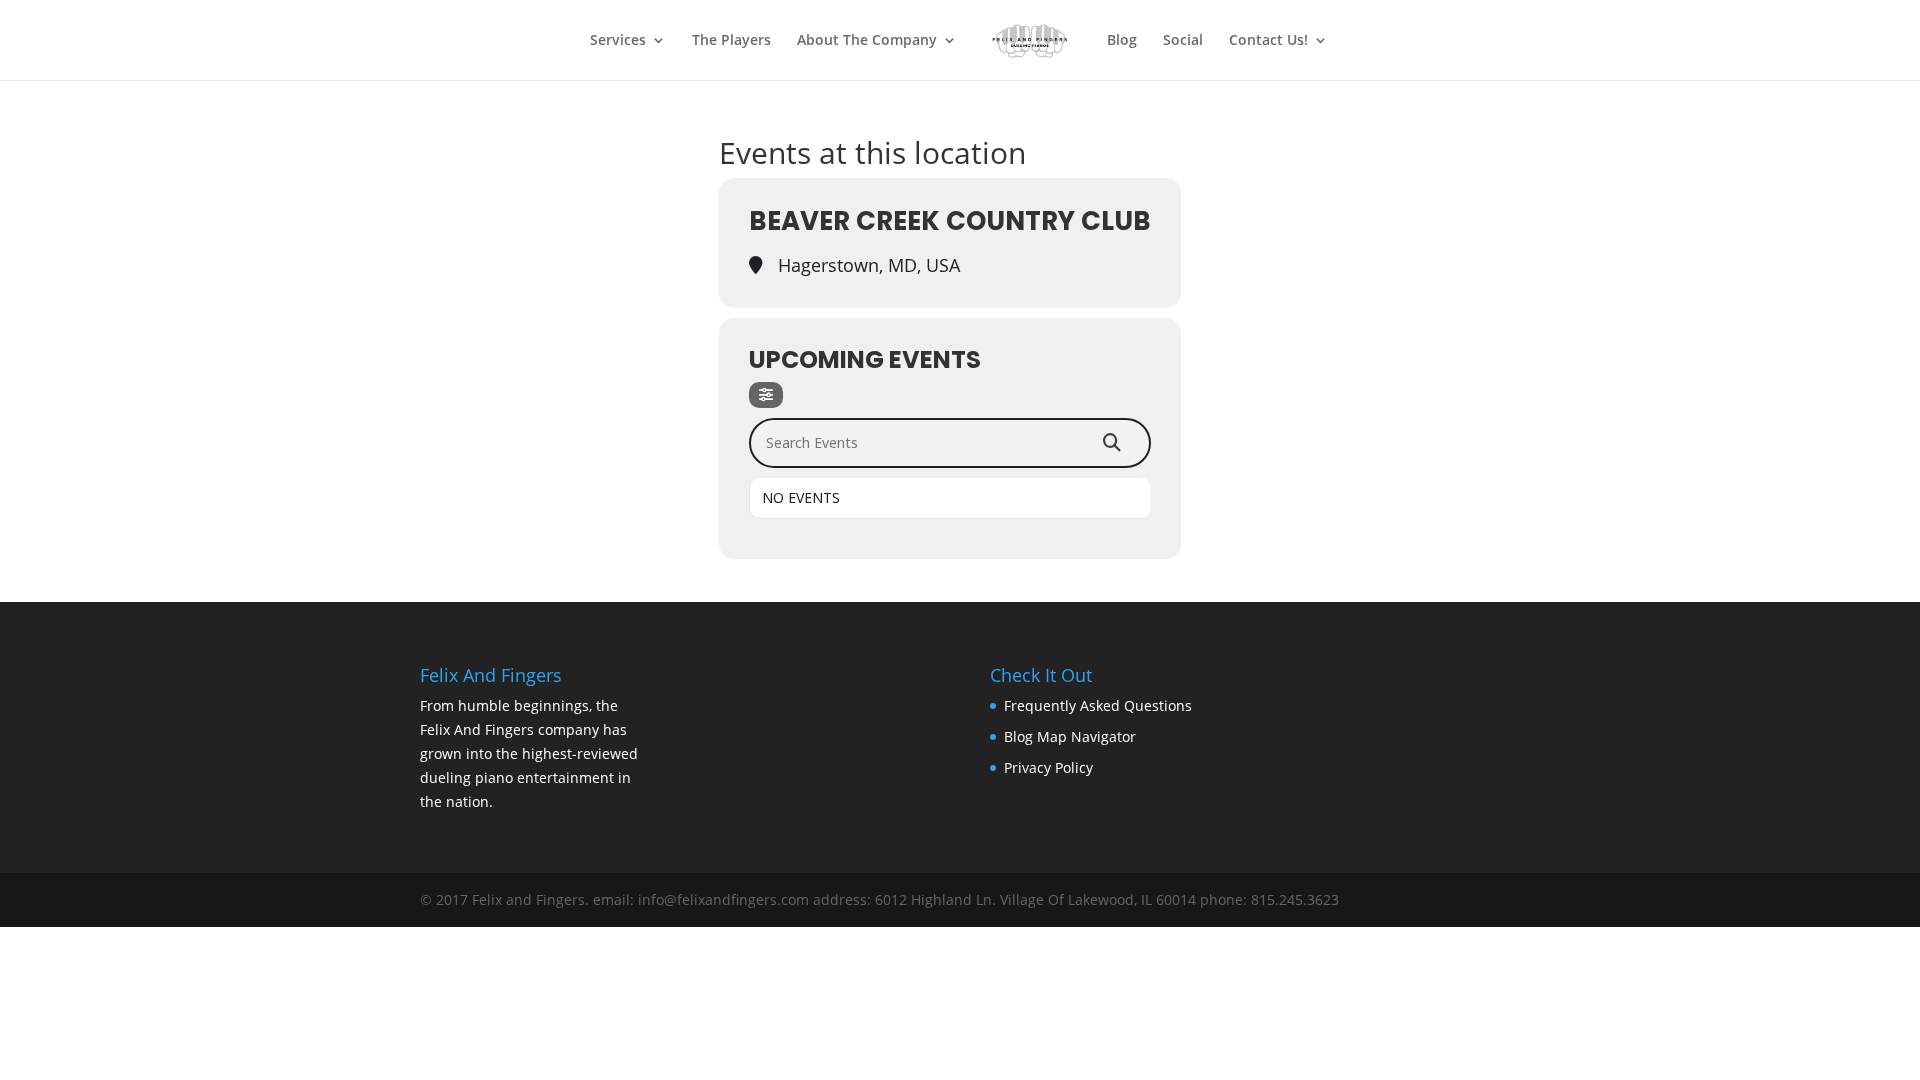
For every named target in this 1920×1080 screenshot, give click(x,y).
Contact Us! (1268, 41)
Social (1183, 41)
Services (618, 41)
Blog (1122, 41)
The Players (731, 41)
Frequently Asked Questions (1098, 705)
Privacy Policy (1048, 767)
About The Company (867, 41)
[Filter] (766, 395)
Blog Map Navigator (1070, 736)
